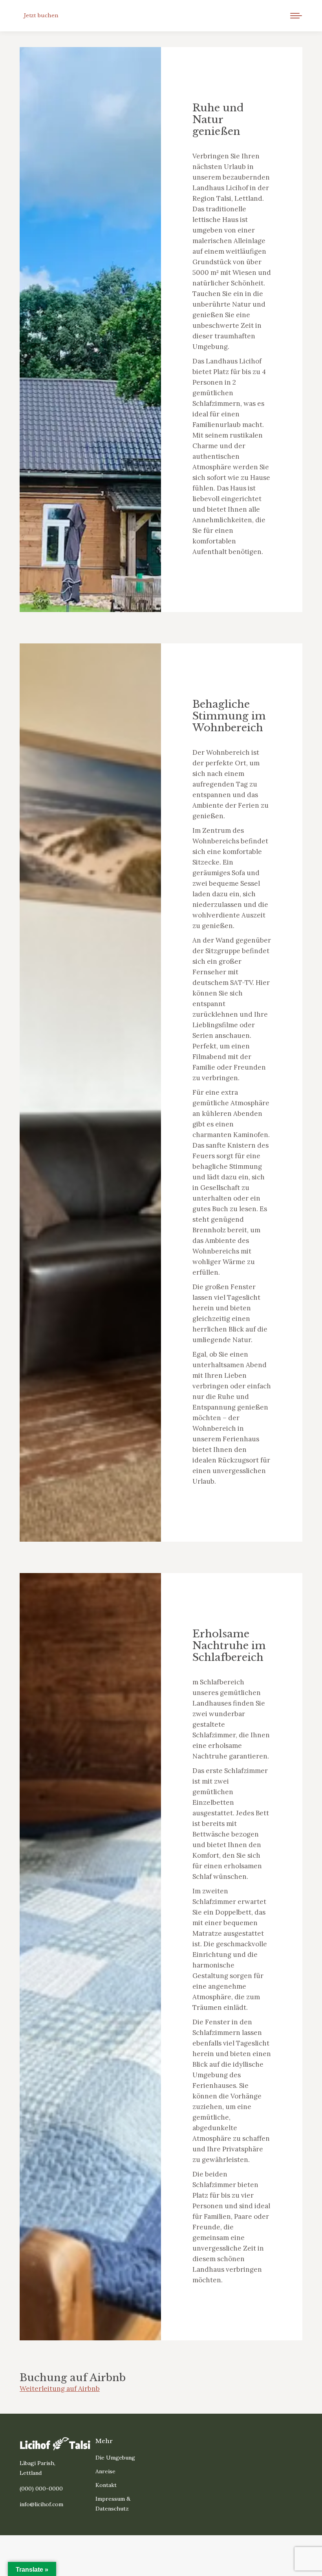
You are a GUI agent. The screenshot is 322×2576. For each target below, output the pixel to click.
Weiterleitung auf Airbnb (60, 2389)
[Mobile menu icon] (296, 16)
